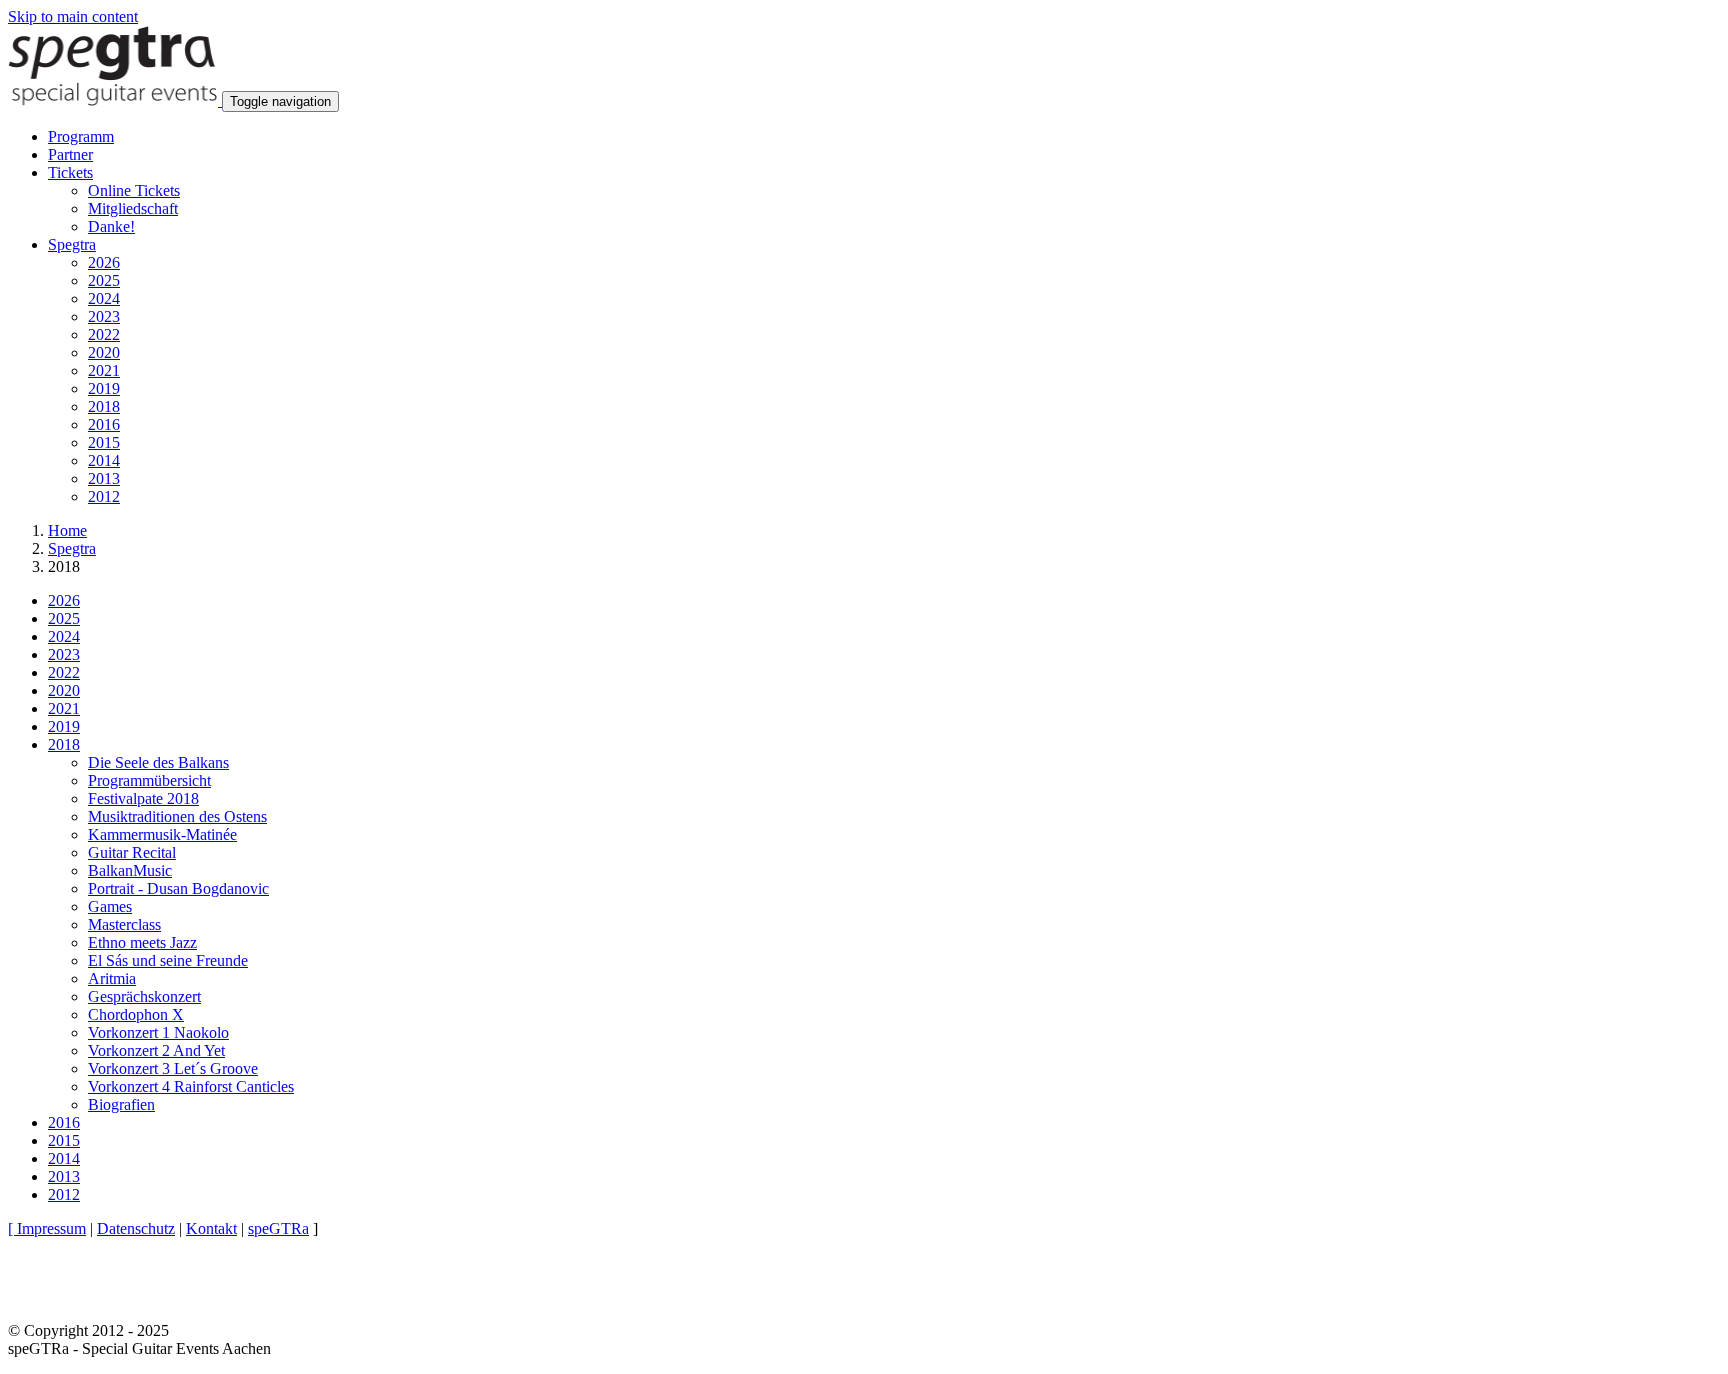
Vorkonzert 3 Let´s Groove (173, 1068)
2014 (104, 460)
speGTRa (278, 1228)
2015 (104, 442)
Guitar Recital (132, 852)
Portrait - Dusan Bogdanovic (178, 888)
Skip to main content (73, 16)
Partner (70, 154)
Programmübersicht (149, 780)
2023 (104, 316)
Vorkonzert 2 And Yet (156, 1050)
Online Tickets (134, 190)
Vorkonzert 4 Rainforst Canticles (191, 1086)
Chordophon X (136, 1014)
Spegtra (72, 548)
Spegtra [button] (72, 244)
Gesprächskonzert (144, 996)
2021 (104, 370)
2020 (104, 352)
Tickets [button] (70, 172)
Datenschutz (136, 1228)
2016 (104, 424)
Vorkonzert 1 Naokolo (158, 1032)
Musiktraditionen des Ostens (177, 816)
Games (110, 906)
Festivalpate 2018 (143, 798)
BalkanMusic (130, 870)
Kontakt (211, 1228)
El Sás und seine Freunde (168, 960)
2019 (104, 388)
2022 (104, 334)
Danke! (111, 226)
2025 (104, 280)
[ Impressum (47, 1228)
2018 (104, 406)
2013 (104, 478)
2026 (104, 262)
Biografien (121, 1104)
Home (67, 530)
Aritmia (112, 978)
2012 (104, 496)
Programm (81, 136)
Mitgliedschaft (133, 208)
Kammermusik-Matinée (162, 834)
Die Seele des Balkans (158, 762)
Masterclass (124, 924)
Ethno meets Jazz (142, 942)
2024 (104, 298)
